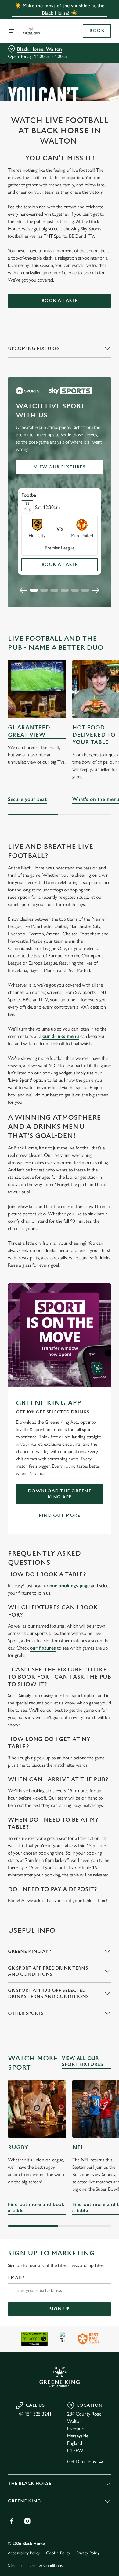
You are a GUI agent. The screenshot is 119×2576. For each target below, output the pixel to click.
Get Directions (81, 2461)
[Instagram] (27, 2521)
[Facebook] (12, 2521)
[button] (34, 590)
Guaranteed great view (29, 731)
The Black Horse (30, 2483)
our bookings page (70, 1586)
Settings (91, 1359)
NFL (78, 2148)
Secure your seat (37, 689)
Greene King (24, 2501)
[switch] (103, 1297)
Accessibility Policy (24, 2553)
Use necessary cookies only (60, 1398)
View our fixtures (60, 467)
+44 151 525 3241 (34, 2414)
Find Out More (60, 1515)
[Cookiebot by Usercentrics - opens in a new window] (86, 1172)
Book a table (60, 301)
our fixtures (43, 1648)
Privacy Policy (88, 2553)
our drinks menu (61, 1036)
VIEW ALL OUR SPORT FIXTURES (82, 2061)
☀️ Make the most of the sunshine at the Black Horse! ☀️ (60, 9)
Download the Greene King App (60, 1494)
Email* (16, 2278)
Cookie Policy (58, 2553)
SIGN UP (60, 2309)
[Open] (12, 31)
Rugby (18, 2148)
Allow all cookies (60, 1378)
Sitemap (15, 2565)
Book (97, 31)
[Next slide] (95, 590)
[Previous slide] (24, 590)
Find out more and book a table (37, 2109)
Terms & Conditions (45, 2565)
